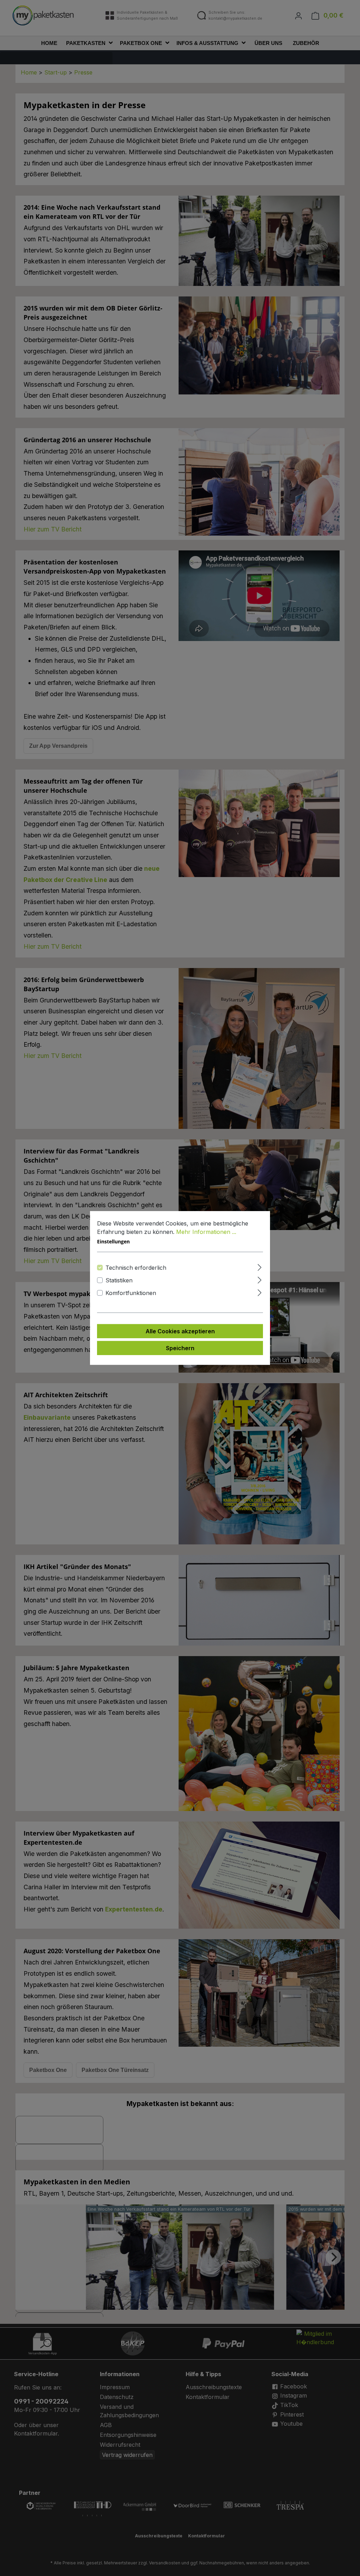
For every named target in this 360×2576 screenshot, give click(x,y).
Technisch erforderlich (136, 1268)
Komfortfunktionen (131, 1293)
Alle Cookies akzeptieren (180, 1331)
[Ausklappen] (260, 1266)
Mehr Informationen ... (206, 1232)
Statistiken (119, 1280)
